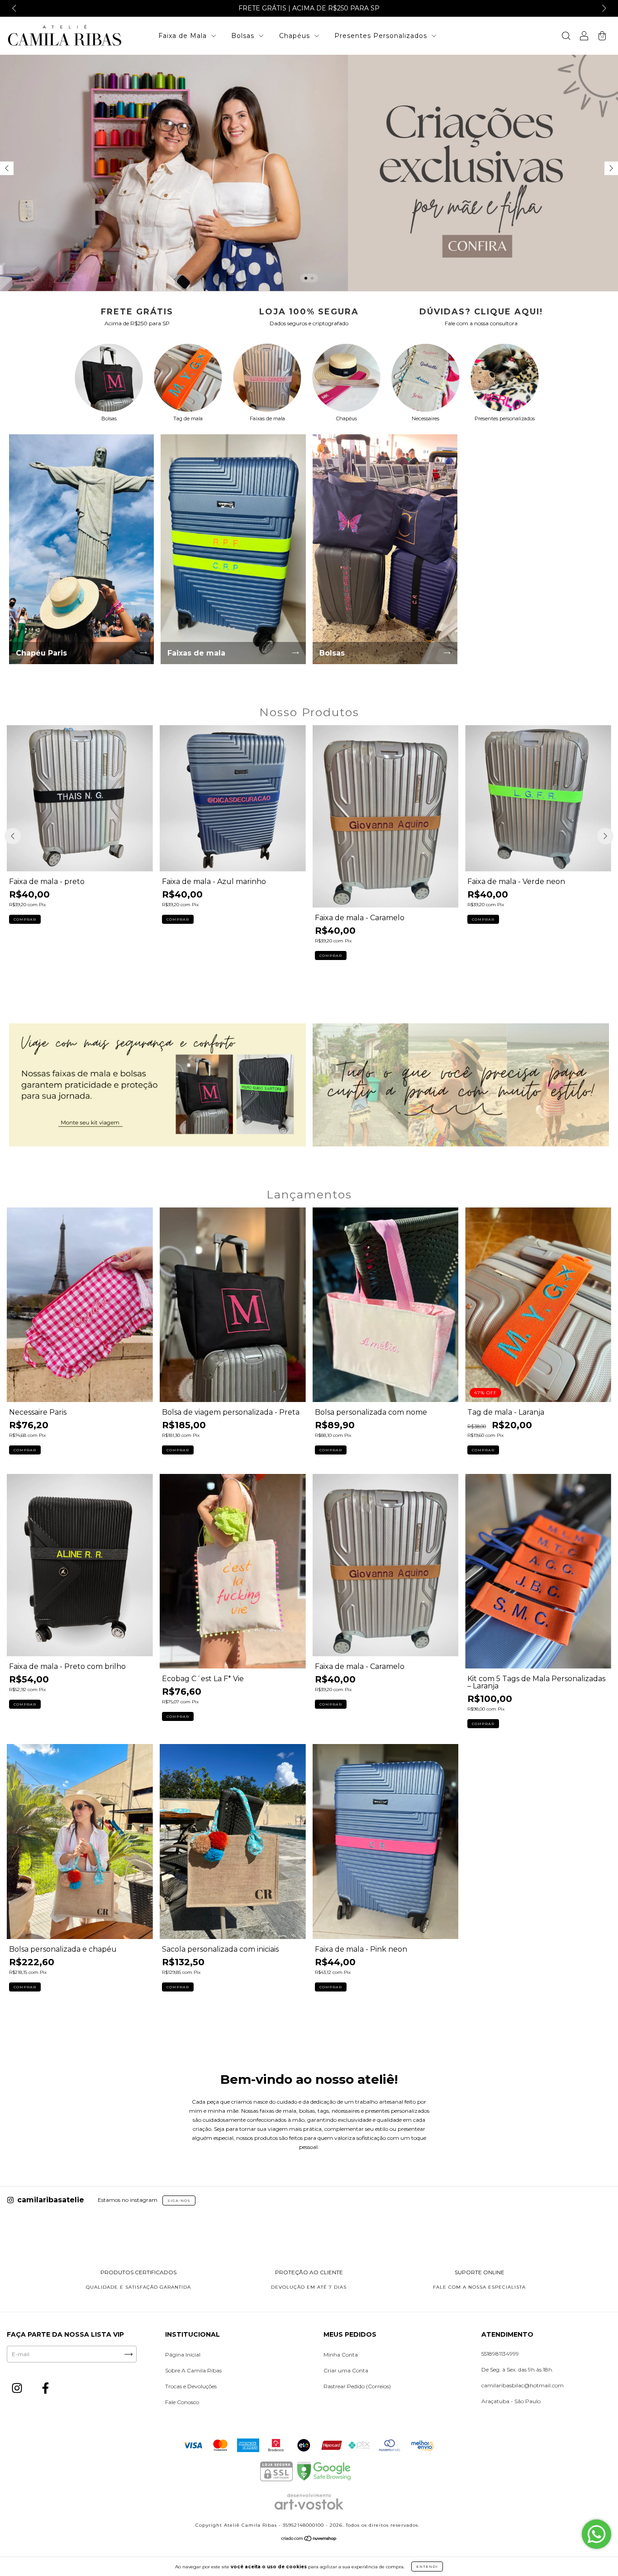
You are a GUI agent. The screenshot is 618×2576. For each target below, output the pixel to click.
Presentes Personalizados (382, 36)
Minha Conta (341, 2355)
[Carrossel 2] (309, 173)
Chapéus (296, 36)
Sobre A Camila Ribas (193, 2370)
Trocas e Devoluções (191, 2386)
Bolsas (244, 36)
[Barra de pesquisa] (566, 37)
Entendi (427, 2566)
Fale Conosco (182, 2402)
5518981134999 (500, 2354)
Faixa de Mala (184, 36)
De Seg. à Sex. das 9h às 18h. (517, 2369)
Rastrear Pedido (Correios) (357, 2386)
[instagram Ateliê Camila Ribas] (18, 2389)
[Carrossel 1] (157, 1085)
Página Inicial (183, 2355)
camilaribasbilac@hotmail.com (523, 2385)
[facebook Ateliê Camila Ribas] (45, 2389)
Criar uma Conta (346, 2370)
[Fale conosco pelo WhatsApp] (597, 2534)
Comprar (25, 919)
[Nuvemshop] (309, 2540)
